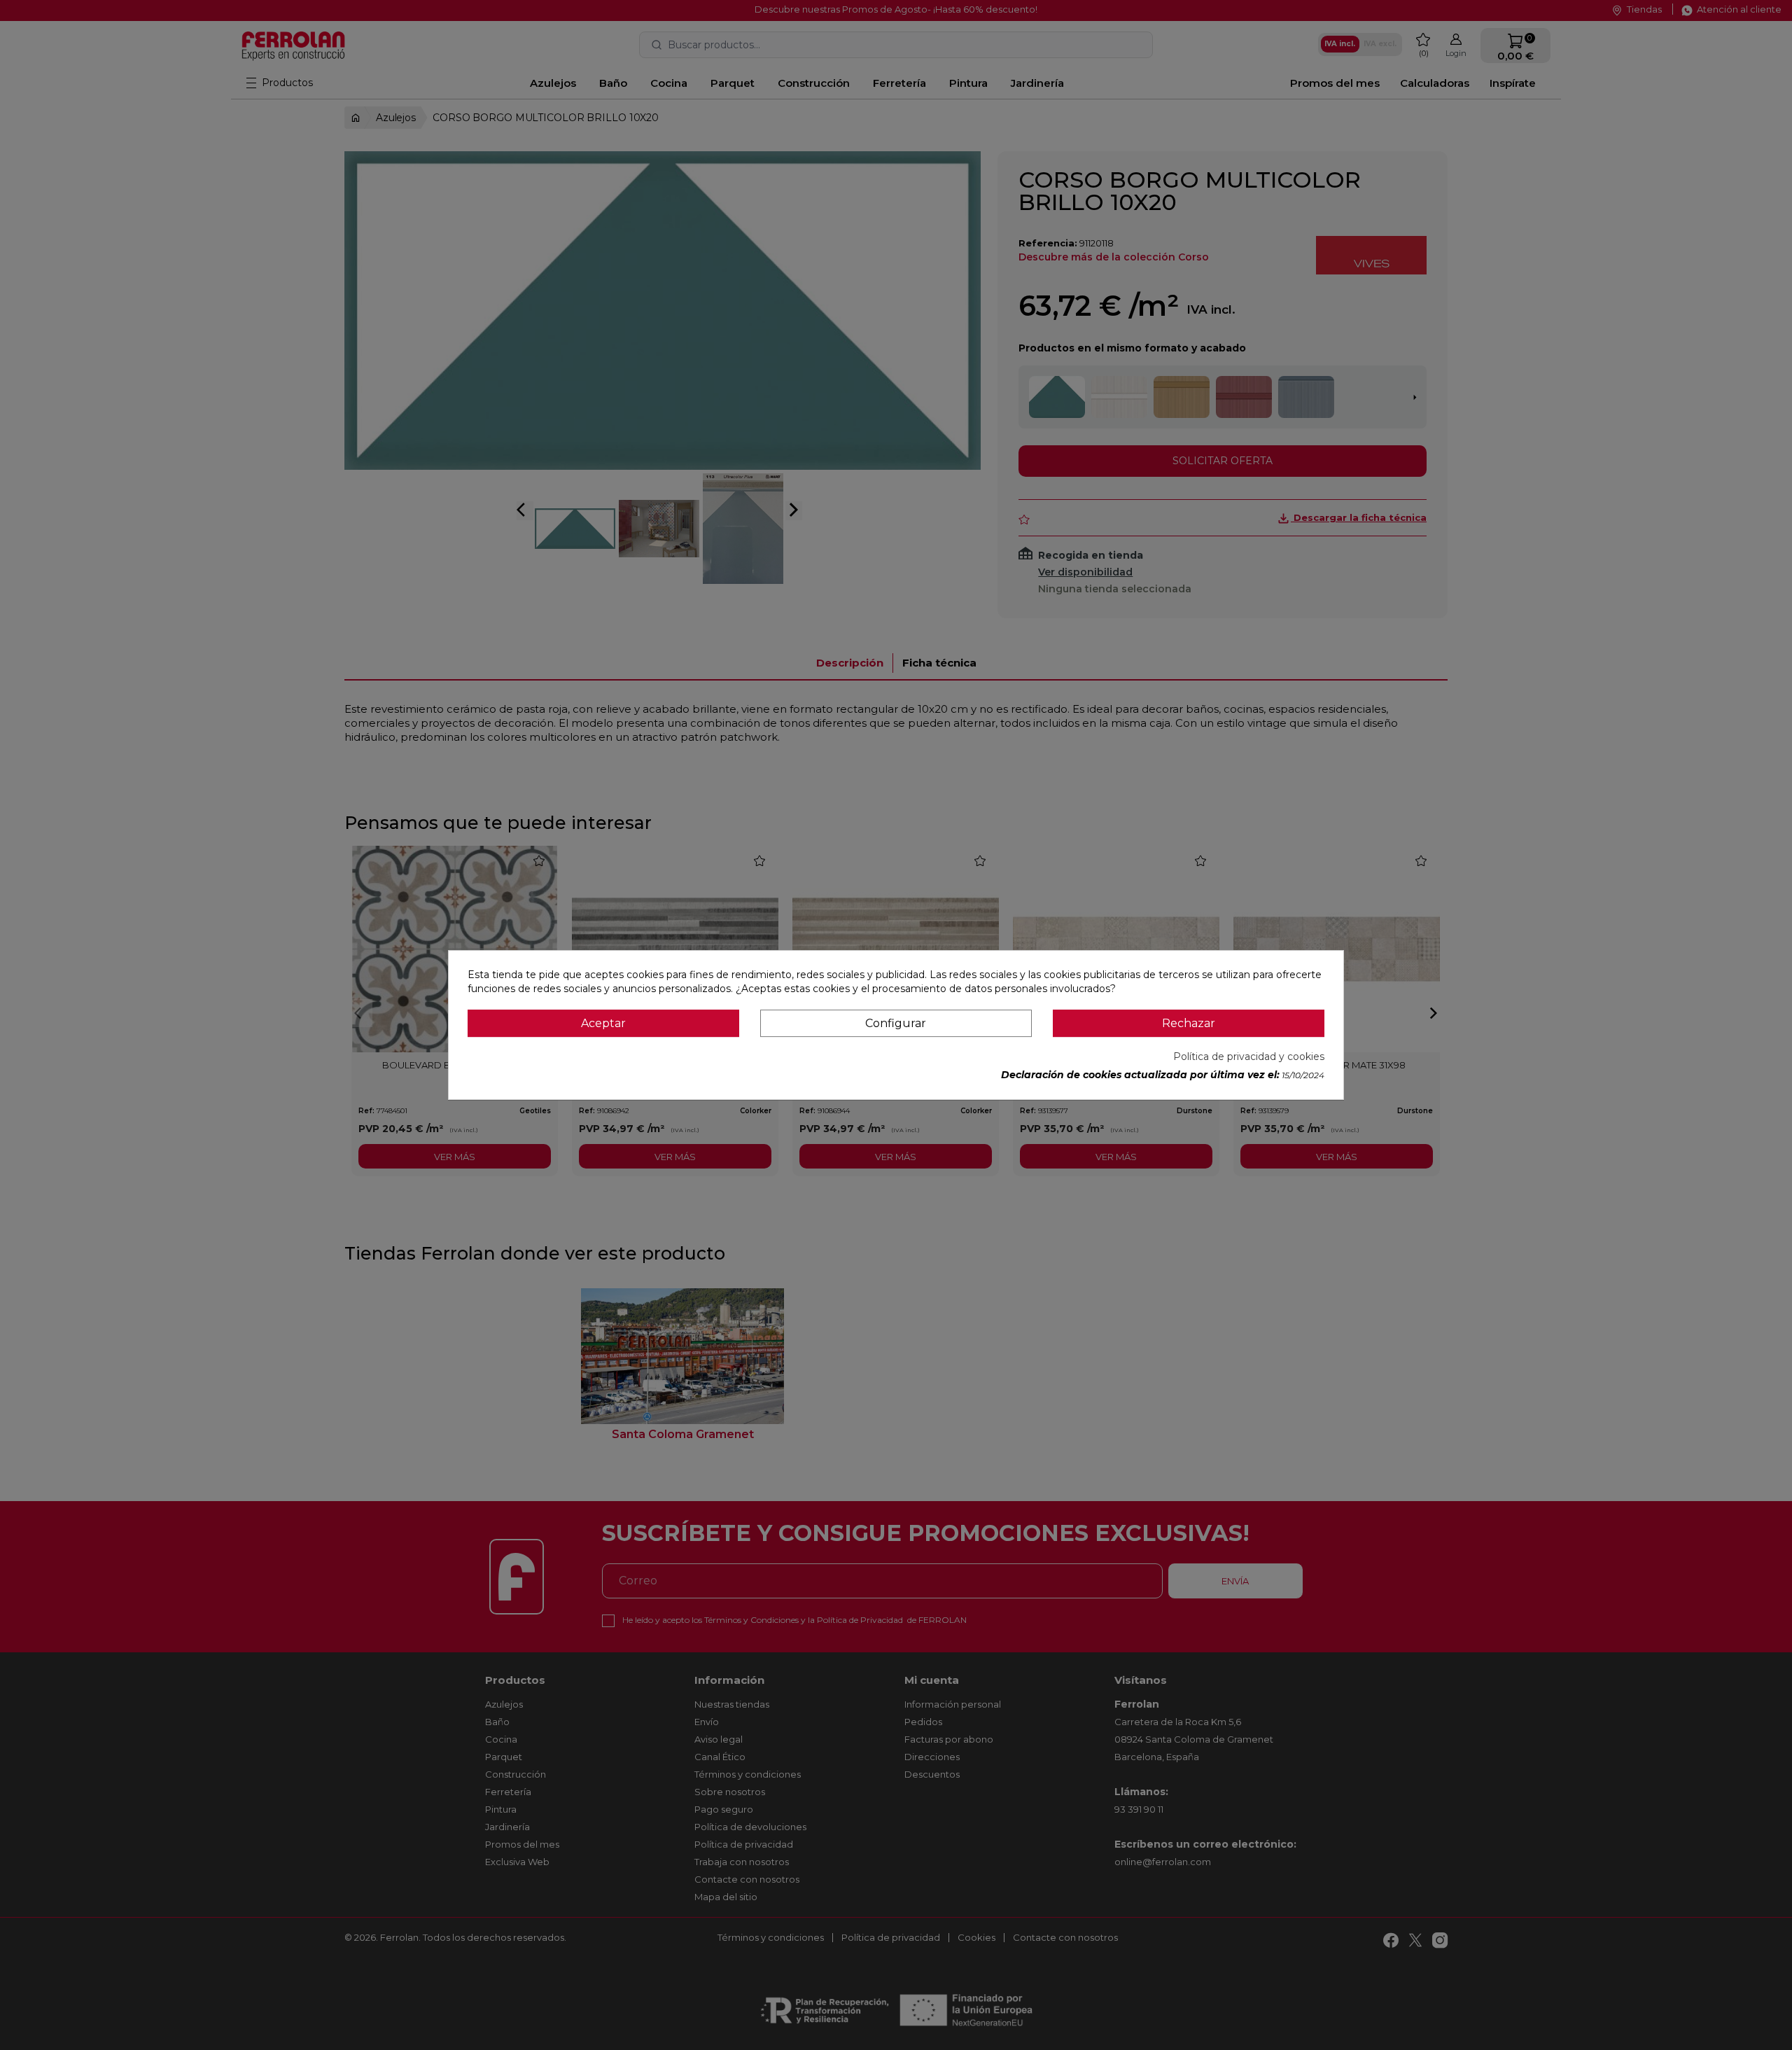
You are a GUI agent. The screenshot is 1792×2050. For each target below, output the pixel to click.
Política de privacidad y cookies (1249, 1057)
